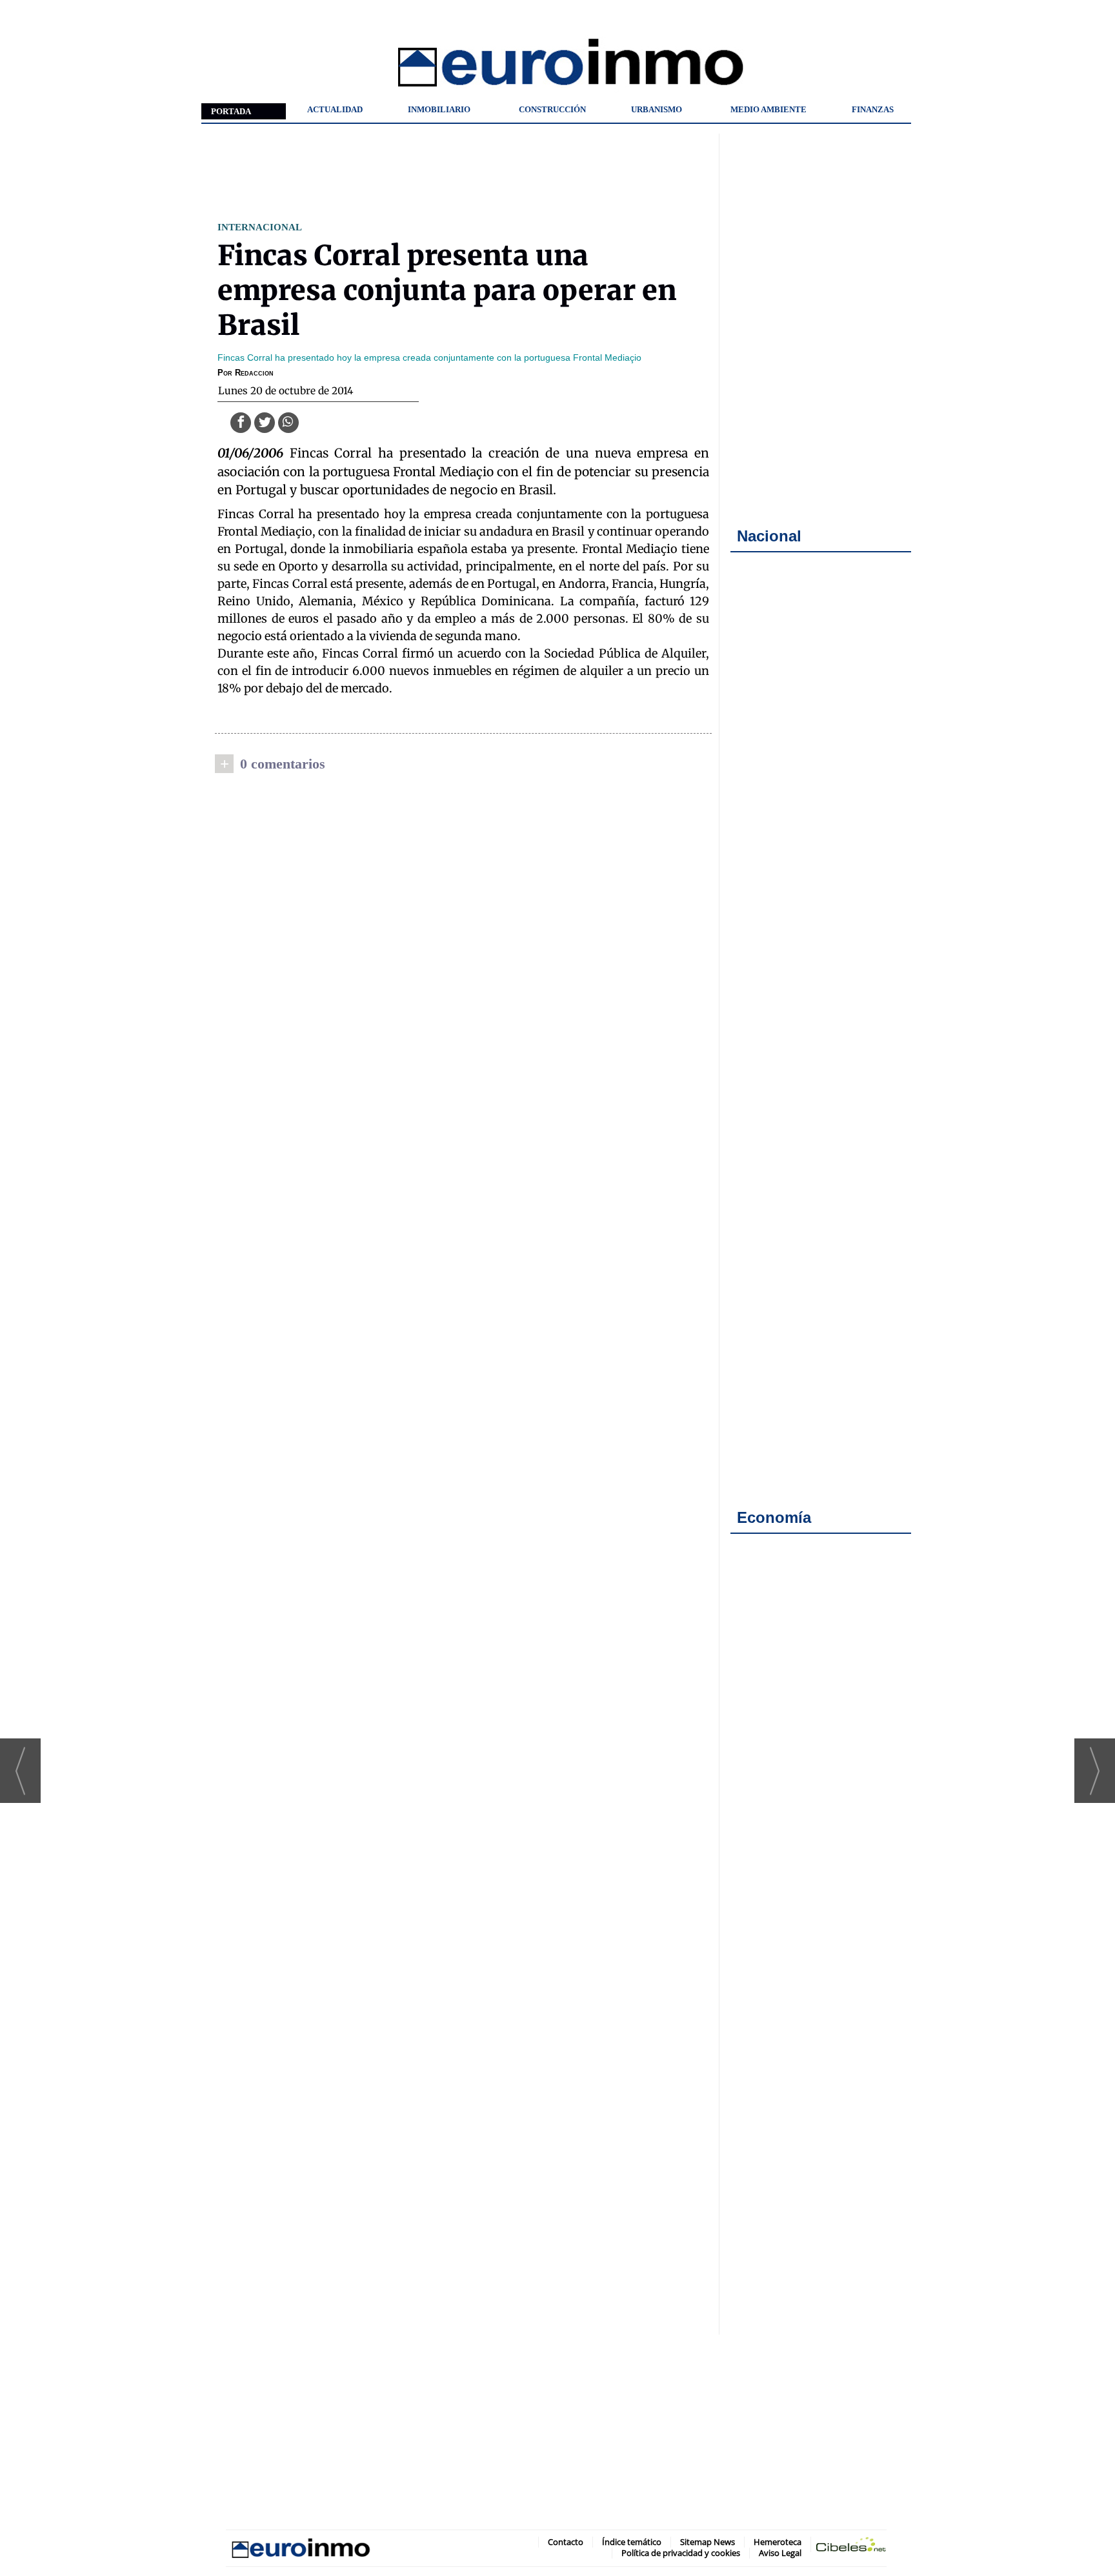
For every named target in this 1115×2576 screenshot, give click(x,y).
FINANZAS (873, 109)
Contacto (566, 2542)
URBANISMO (657, 109)
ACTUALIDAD (335, 109)
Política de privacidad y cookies (681, 2553)
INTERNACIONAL (260, 227)
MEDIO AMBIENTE (768, 109)
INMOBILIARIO (439, 109)
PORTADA (231, 111)
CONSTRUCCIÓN (552, 109)
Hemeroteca (778, 2542)
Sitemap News (708, 2542)
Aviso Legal (780, 2553)
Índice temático (632, 2542)
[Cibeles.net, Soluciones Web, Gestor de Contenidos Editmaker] (851, 2547)
